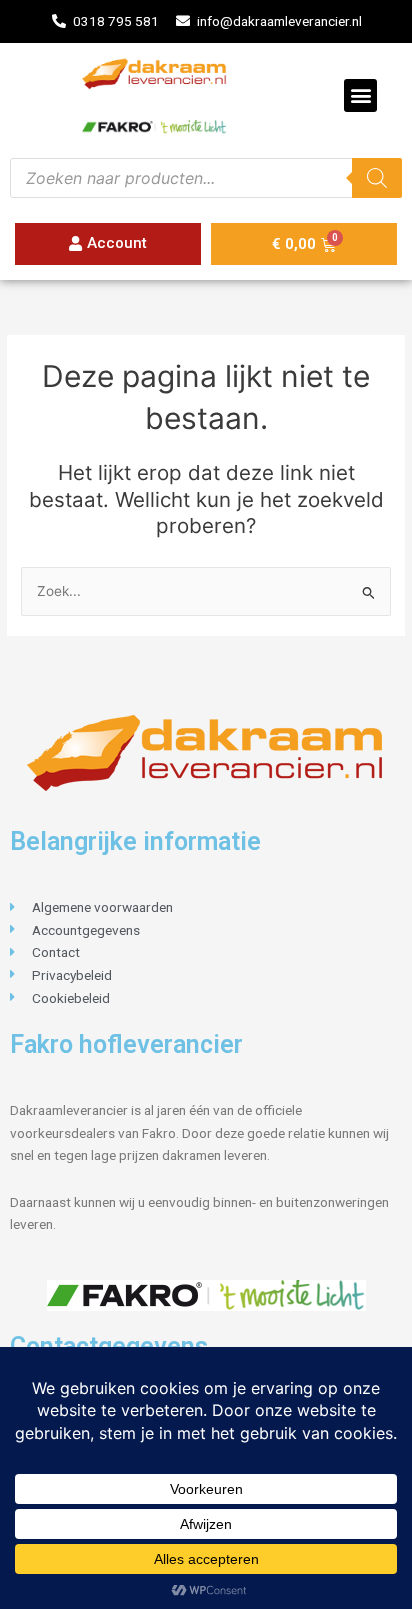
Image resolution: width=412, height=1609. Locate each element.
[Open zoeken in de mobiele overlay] (206, 178)
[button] (360, 95)
